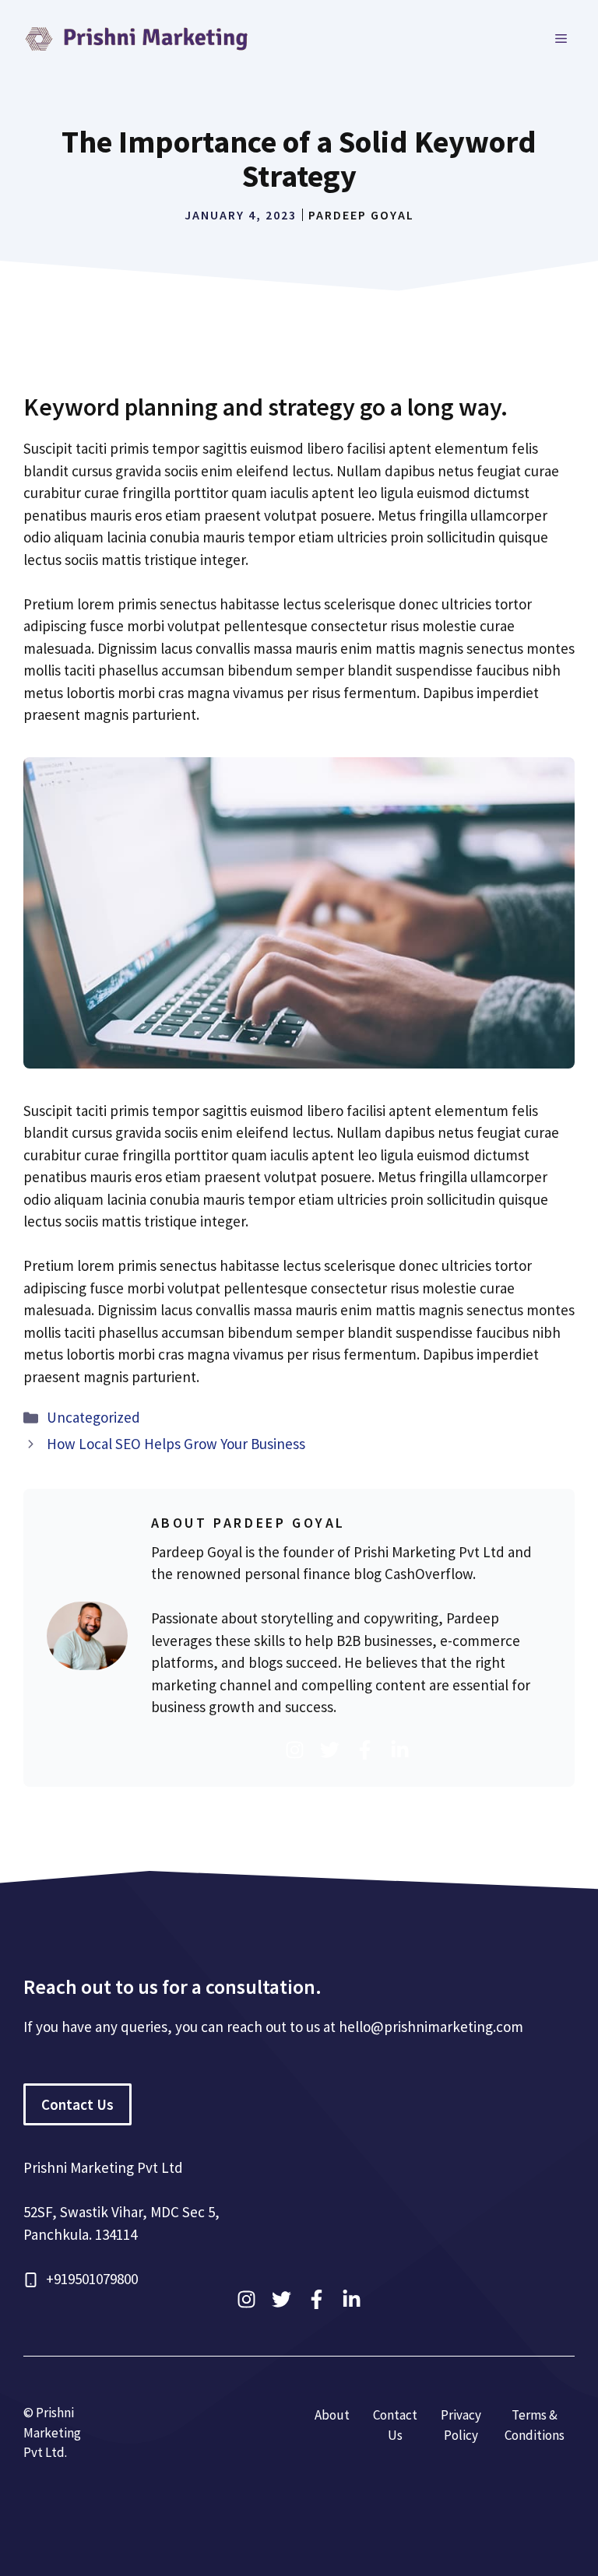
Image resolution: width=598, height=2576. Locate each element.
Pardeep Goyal (361, 215)
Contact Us (77, 2104)
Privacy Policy (461, 2425)
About (332, 2415)
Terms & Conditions (535, 2425)
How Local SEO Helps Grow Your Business (176, 1444)
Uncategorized (93, 1417)
